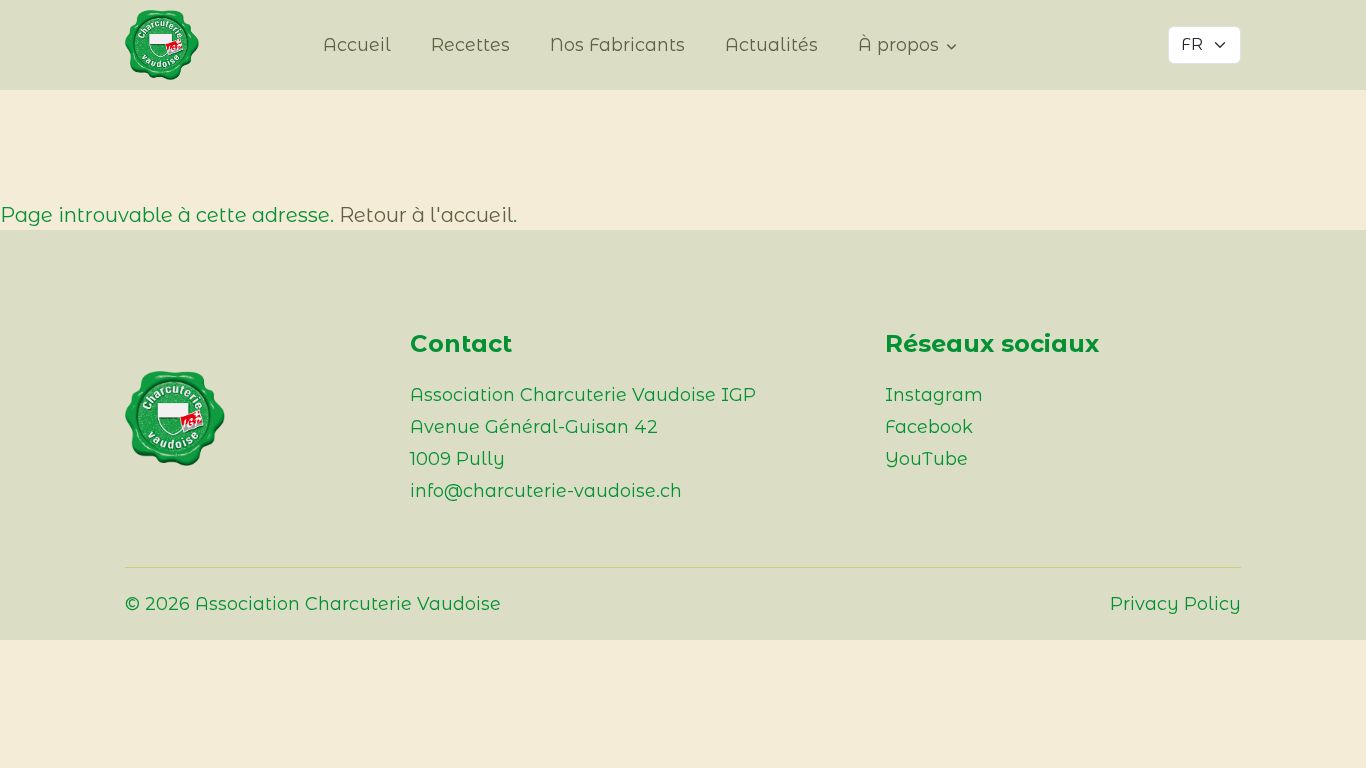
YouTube (926, 459)
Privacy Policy (1175, 604)
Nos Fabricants (617, 45)
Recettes (470, 45)
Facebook (929, 427)
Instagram (934, 395)
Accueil (357, 45)
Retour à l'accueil (426, 215)
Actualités (771, 45)
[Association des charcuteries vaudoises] (175, 45)
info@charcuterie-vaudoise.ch (546, 491)
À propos (898, 45)
